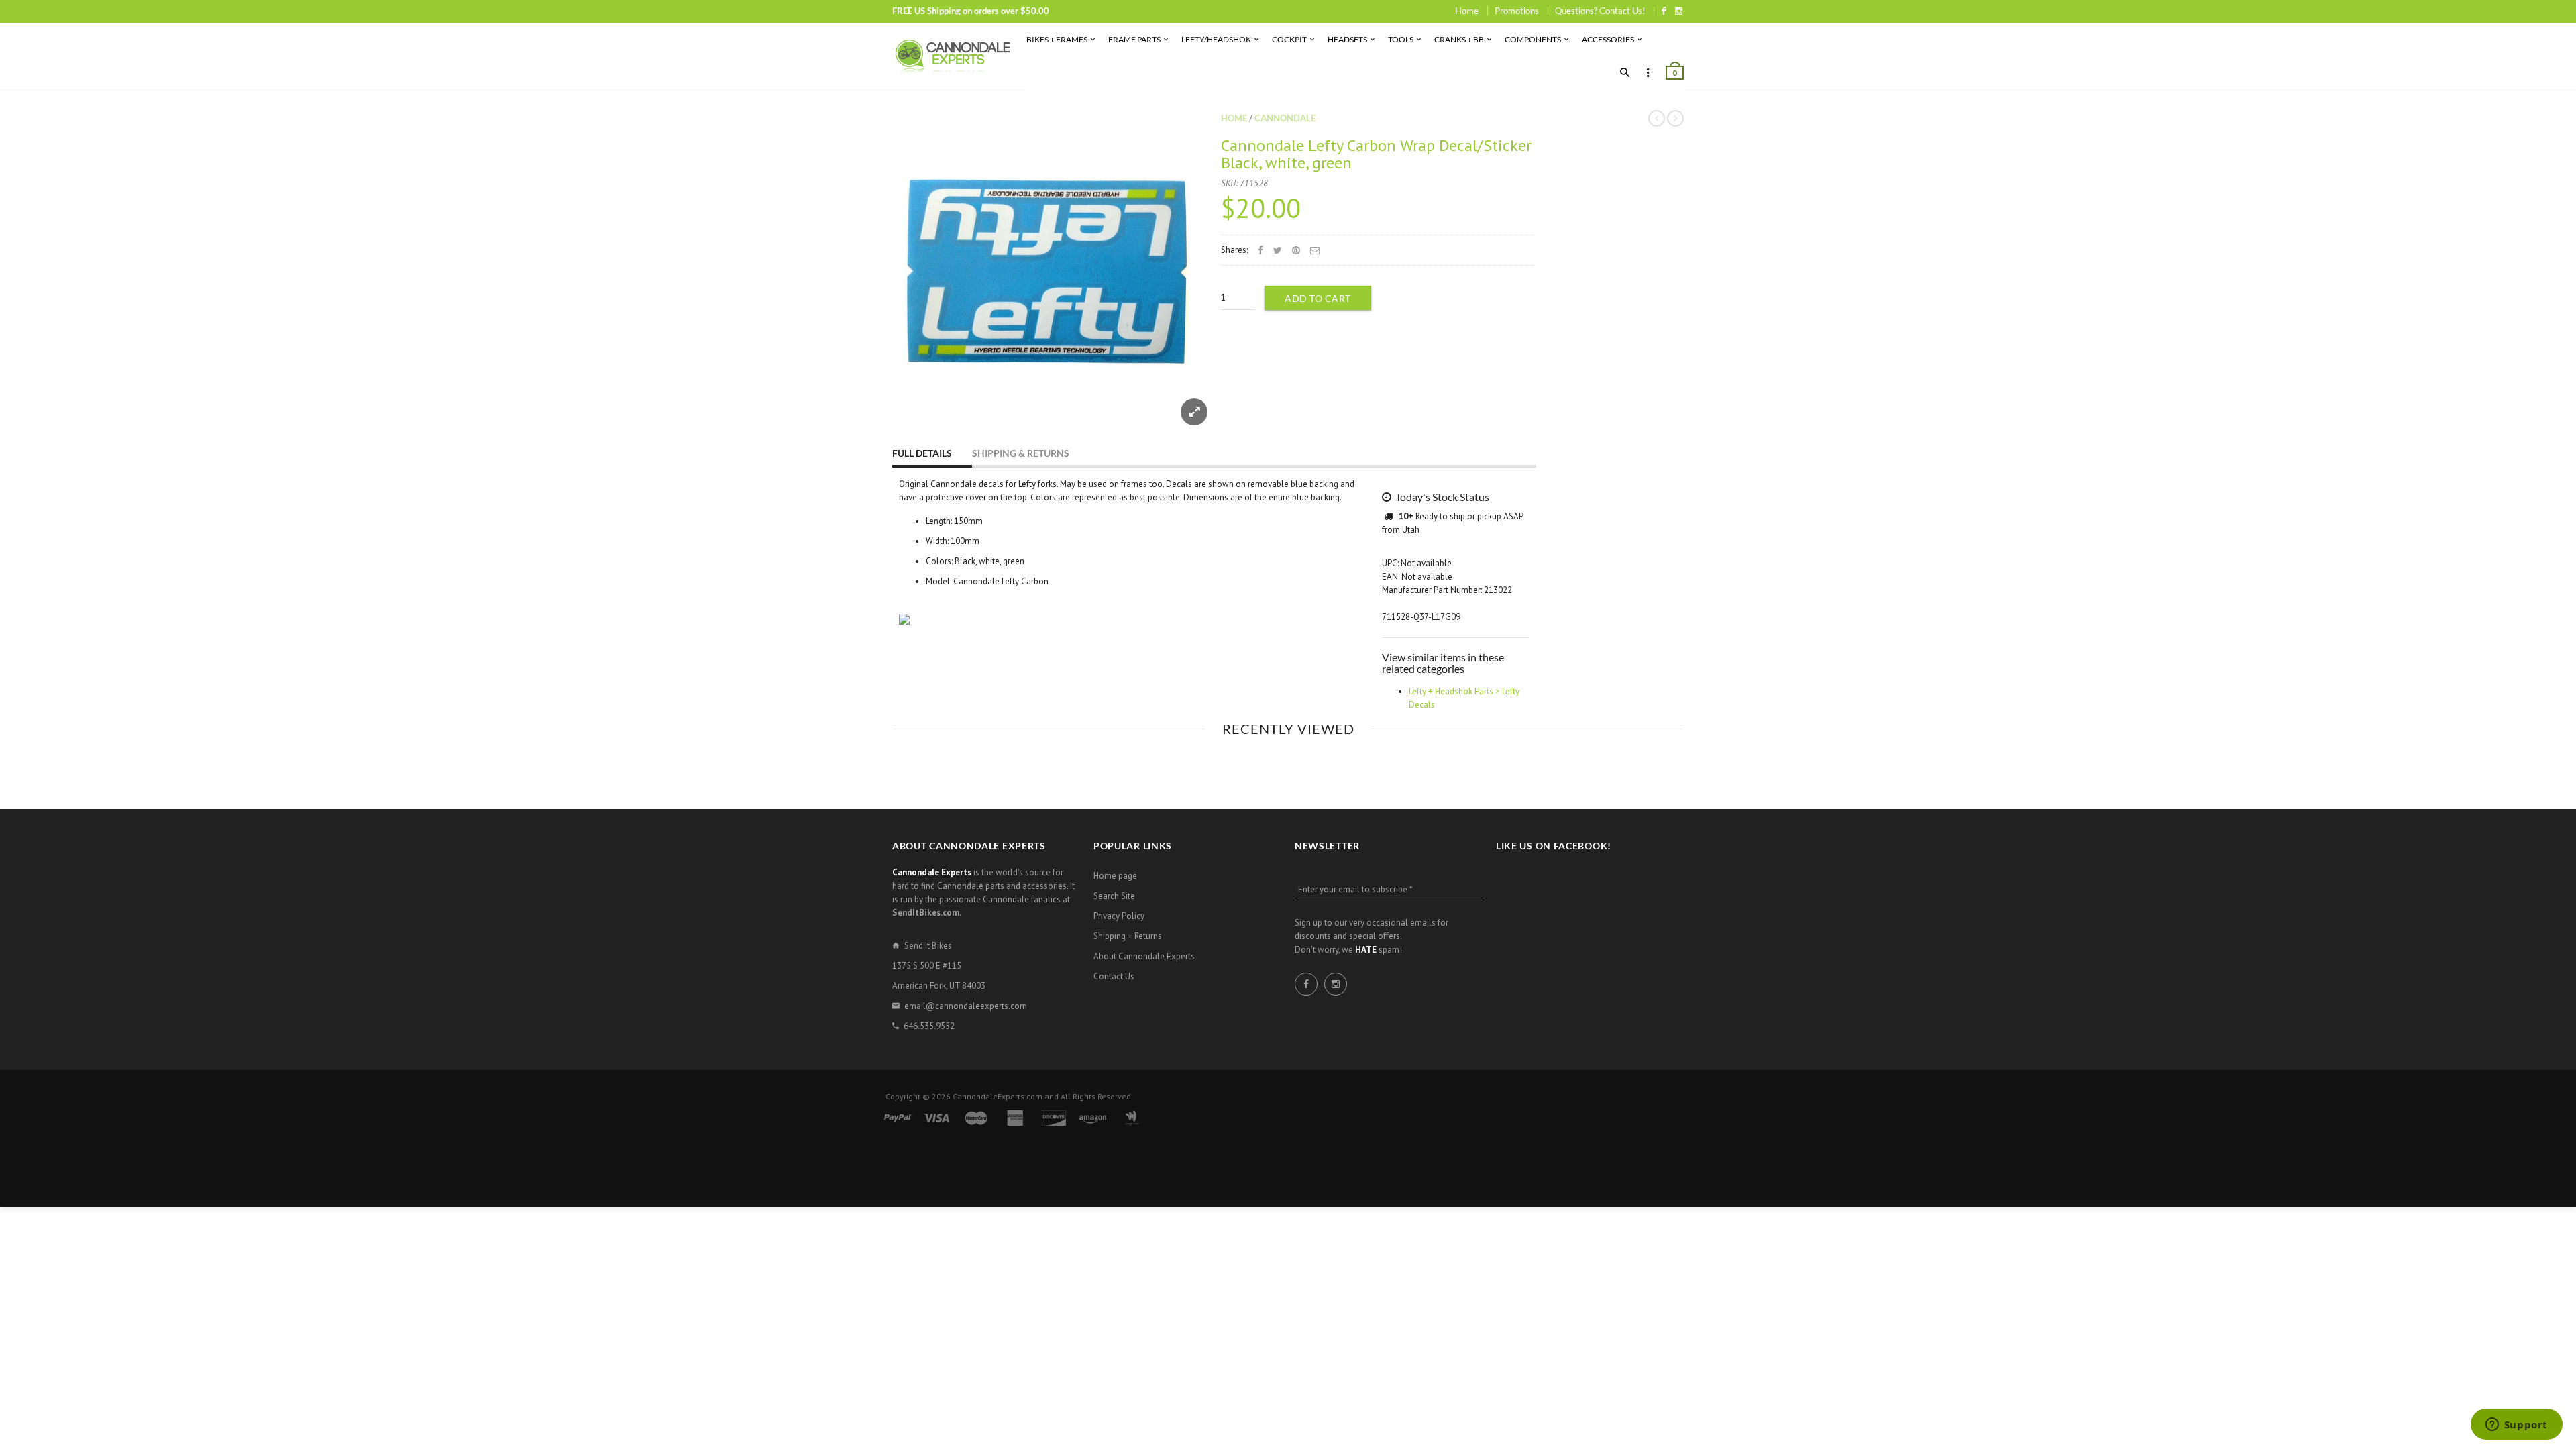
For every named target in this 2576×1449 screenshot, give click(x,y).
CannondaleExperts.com (998, 1096)
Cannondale (1285, 118)
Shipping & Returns (1021, 453)
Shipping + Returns (1128, 936)
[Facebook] (1663, 11)
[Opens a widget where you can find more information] (2516, 1426)
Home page (1115, 876)
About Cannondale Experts (1144, 956)
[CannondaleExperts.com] (953, 56)
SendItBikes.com (926, 913)
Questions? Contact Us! (1600, 11)
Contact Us (1114, 976)
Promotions (1517, 11)
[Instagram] (1679, 11)
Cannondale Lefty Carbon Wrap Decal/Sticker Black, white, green (1376, 154)
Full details (922, 453)
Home (1467, 11)
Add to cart (1318, 298)
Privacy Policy (1119, 916)
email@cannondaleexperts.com (966, 1006)
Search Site (1114, 896)
